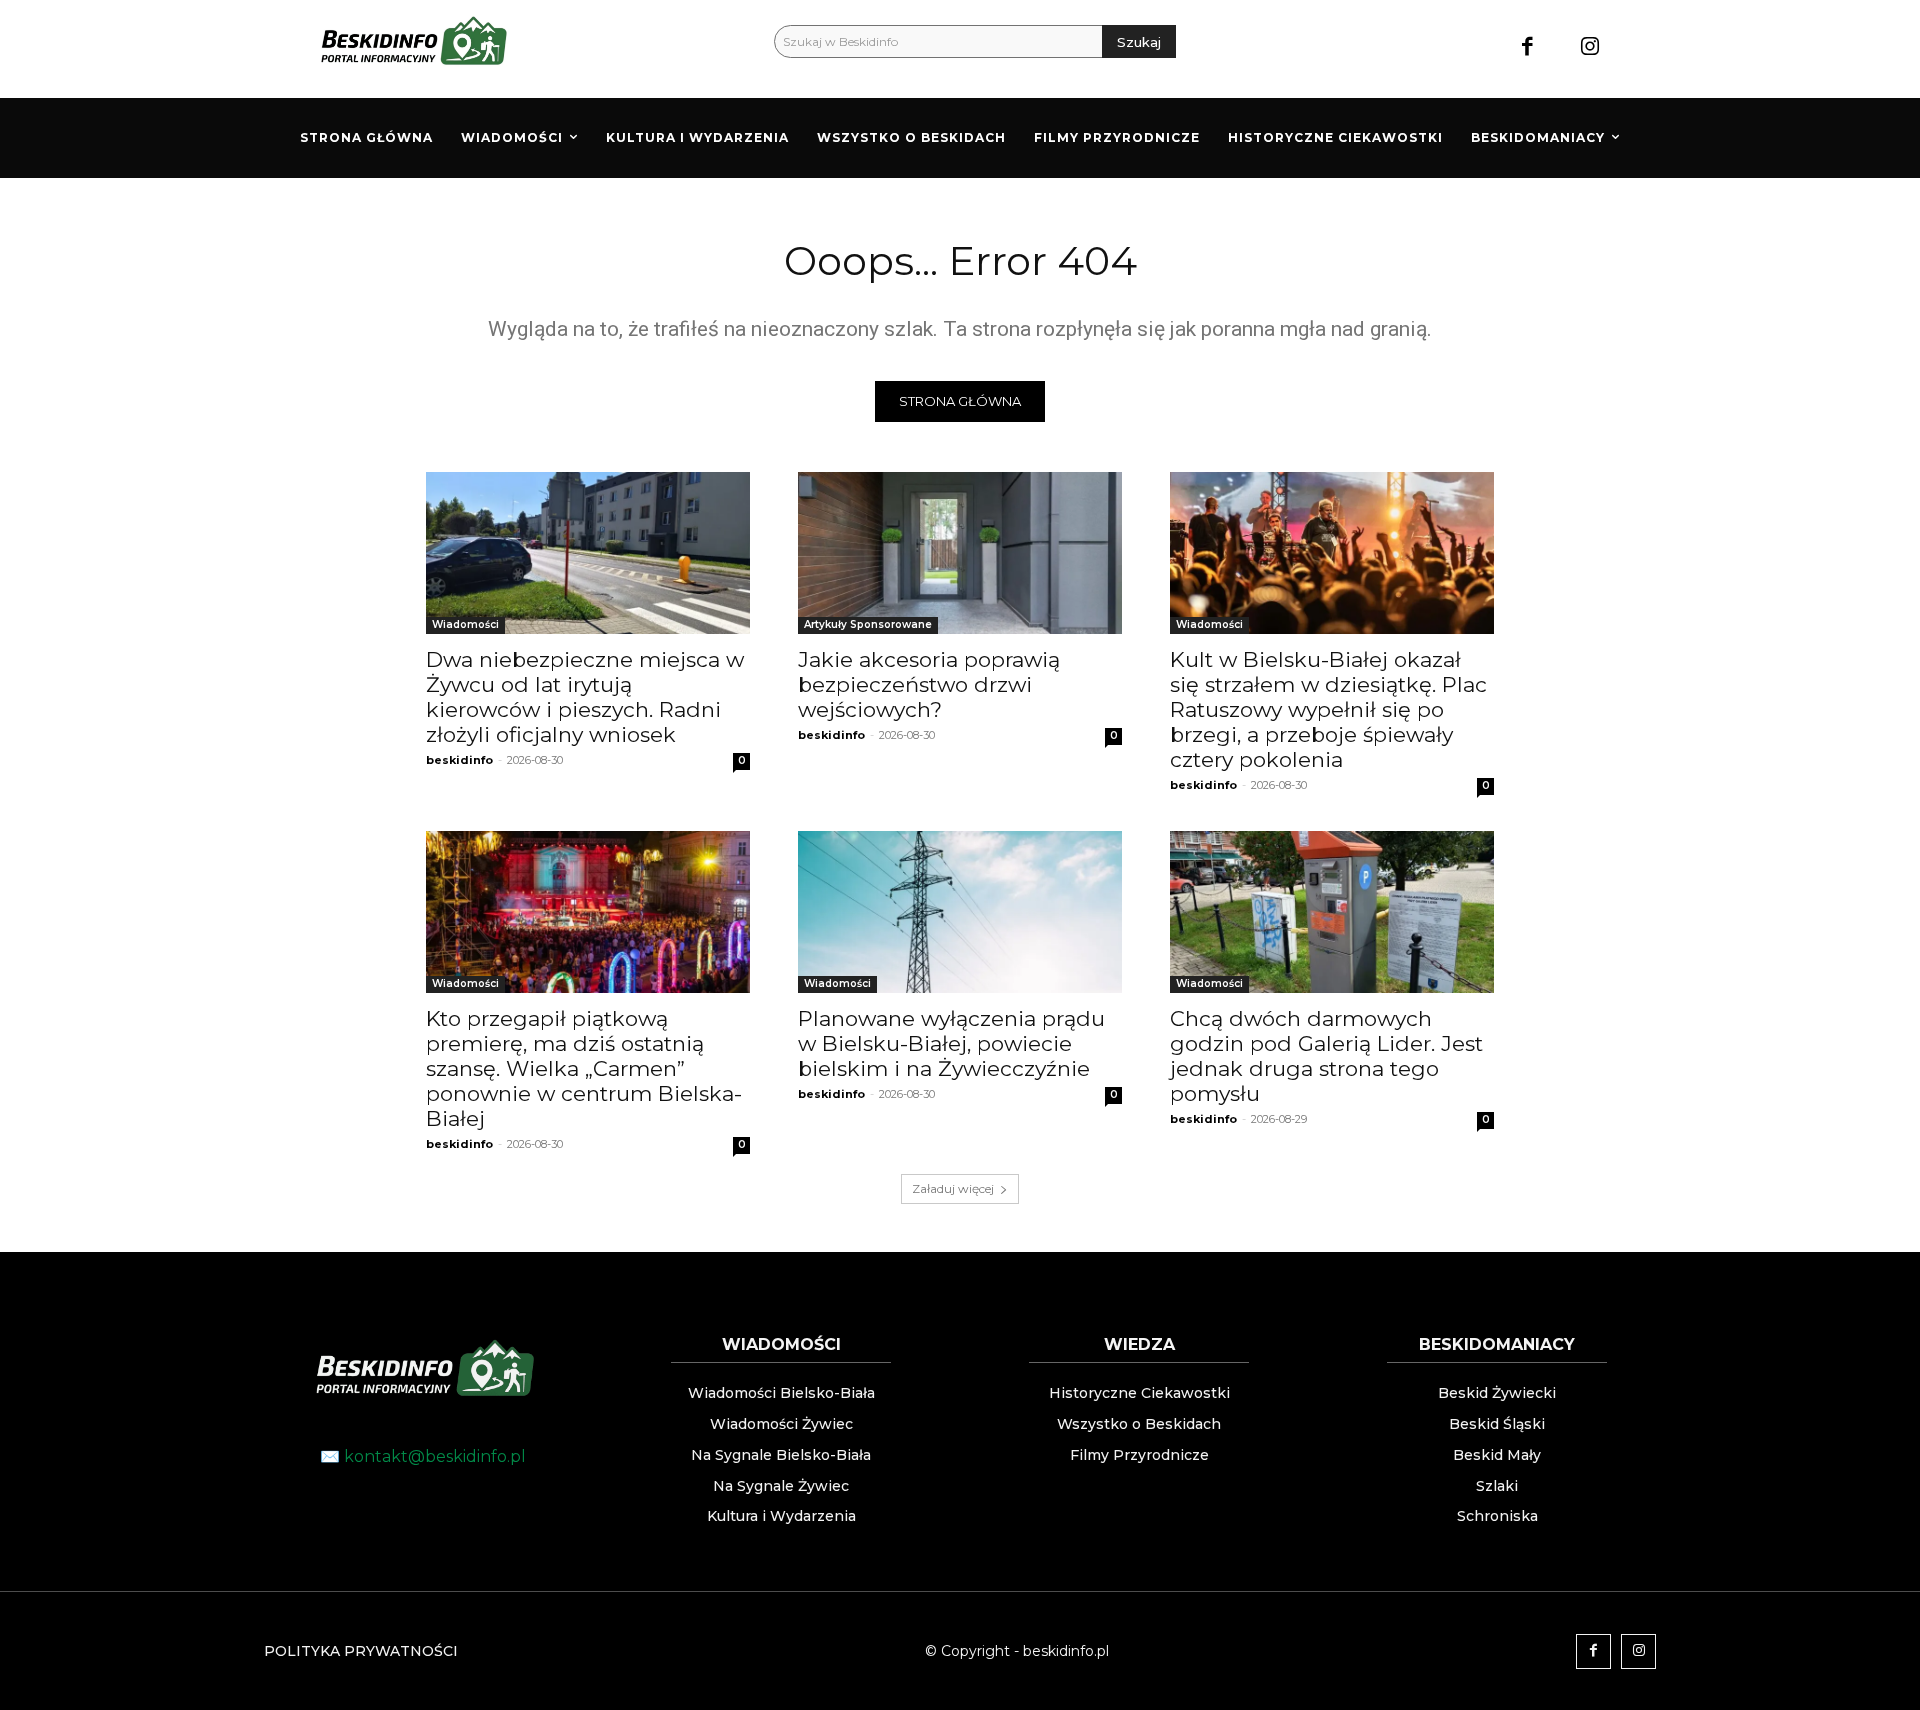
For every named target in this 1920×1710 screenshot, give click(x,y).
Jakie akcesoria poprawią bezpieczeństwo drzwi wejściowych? (929, 684)
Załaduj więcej (953, 1188)
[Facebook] (1527, 48)
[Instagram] (1590, 48)
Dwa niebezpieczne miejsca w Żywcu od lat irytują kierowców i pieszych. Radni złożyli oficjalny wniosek (585, 697)
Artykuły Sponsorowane (868, 624)
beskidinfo (459, 760)
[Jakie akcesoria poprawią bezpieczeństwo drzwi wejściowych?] (960, 553)
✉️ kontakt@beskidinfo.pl (423, 1456)
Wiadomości (465, 624)
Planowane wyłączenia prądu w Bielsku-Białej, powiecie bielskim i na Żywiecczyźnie (951, 1043)
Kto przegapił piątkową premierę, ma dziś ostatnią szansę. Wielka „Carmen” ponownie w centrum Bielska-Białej (584, 1068)
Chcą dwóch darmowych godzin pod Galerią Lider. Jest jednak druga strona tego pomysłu (1326, 1056)
